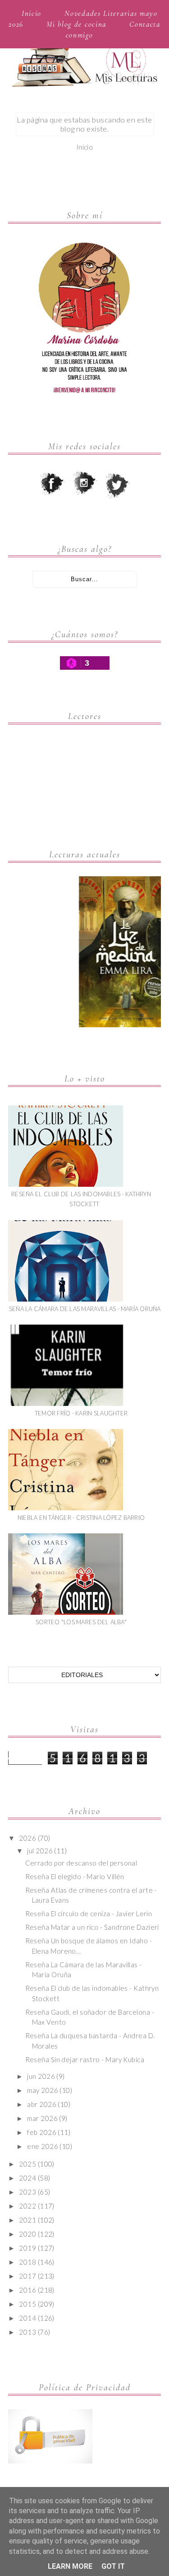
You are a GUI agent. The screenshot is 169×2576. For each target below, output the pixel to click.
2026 (27, 1838)
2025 (27, 2164)
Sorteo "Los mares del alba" (81, 1622)
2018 (27, 2262)
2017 (27, 2276)
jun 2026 (41, 2076)
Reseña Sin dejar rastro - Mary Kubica (85, 2059)
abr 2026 (42, 2104)
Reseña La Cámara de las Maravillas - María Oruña (81, 1309)
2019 (27, 2248)
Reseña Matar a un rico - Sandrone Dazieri (92, 1927)
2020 (27, 2234)
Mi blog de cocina (76, 24)
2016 (27, 2290)
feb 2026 (42, 2132)
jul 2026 (40, 1851)
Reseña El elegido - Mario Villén (75, 1876)
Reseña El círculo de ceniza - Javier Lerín (89, 1913)
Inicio (32, 13)
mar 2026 (42, 2118)
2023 (27, 2192)
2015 (27, 2304)
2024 (27, 2178)
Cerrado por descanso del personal (81, 1863)
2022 (27, 2206)
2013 (27, 2332)
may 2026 (43, 2090)
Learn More (70, 2566)
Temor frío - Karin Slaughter (81, 1413)
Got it (113, 2566)
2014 (27, 2318)
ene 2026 (43, 2146)
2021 (27, 2220)
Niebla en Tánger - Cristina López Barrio (81, 1518)
